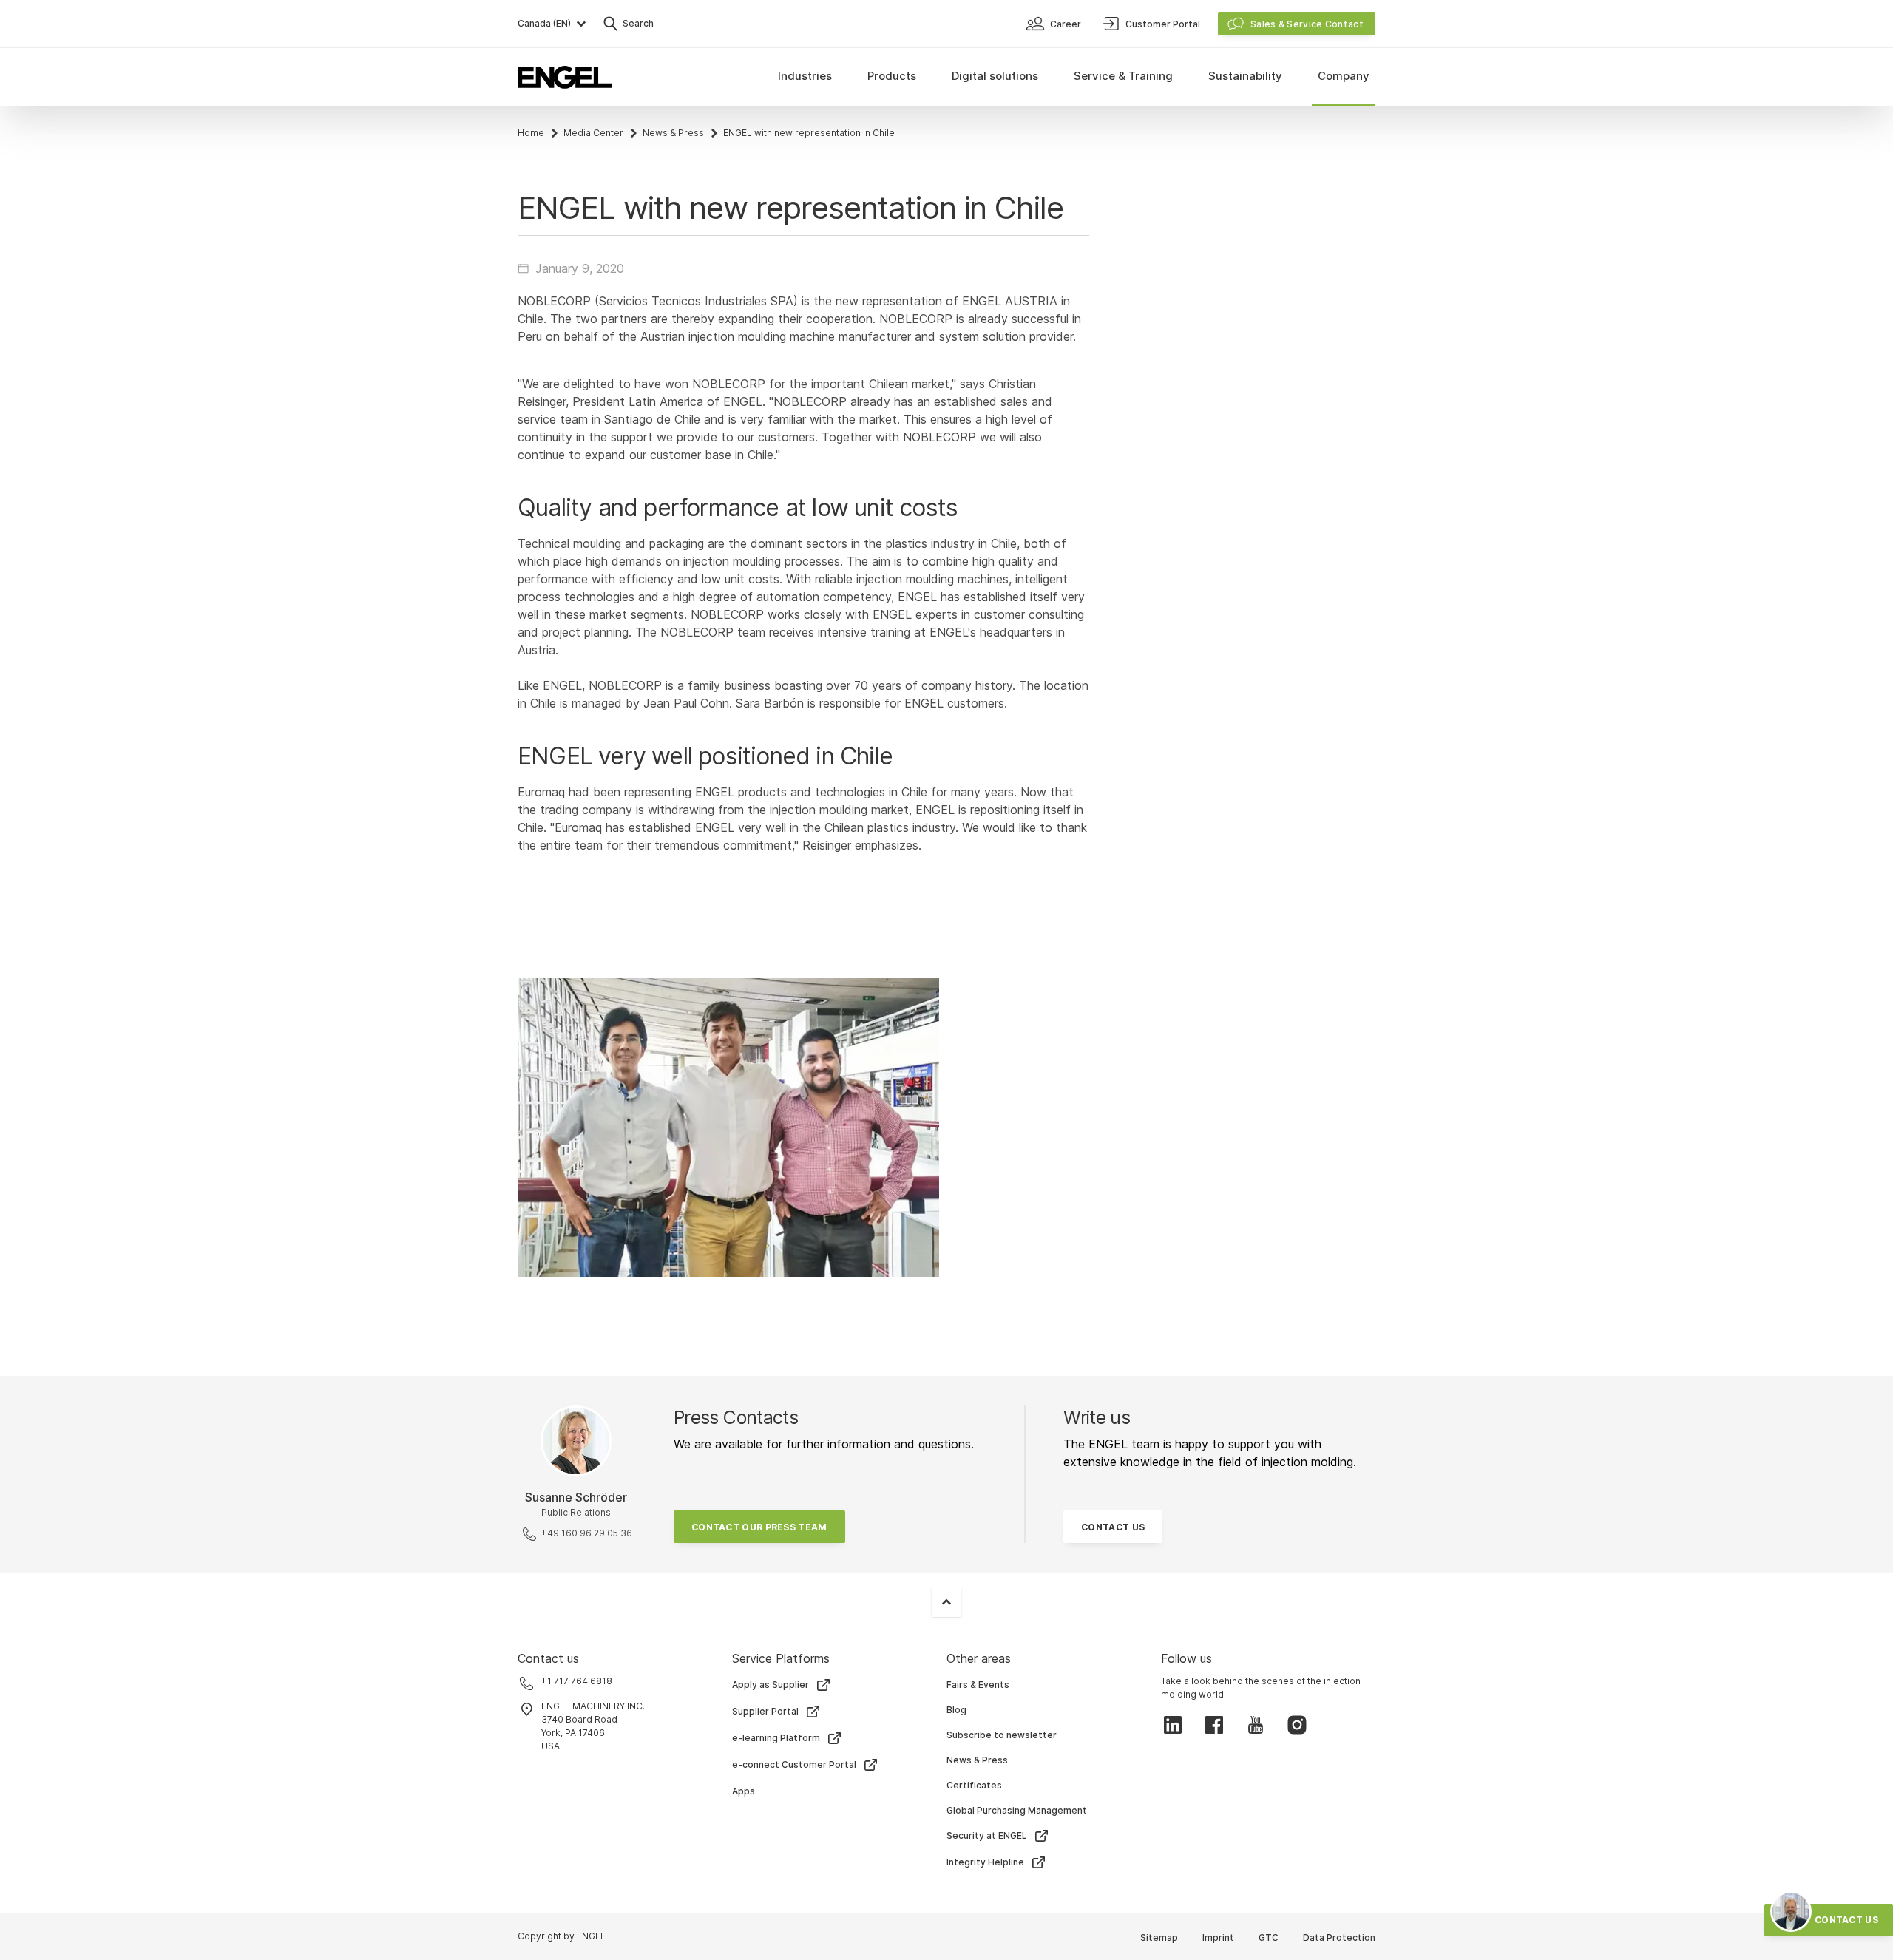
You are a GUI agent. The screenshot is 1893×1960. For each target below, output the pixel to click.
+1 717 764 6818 (577, 1681)
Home (531, 133)
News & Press (673, 133)
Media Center (593, 133)
